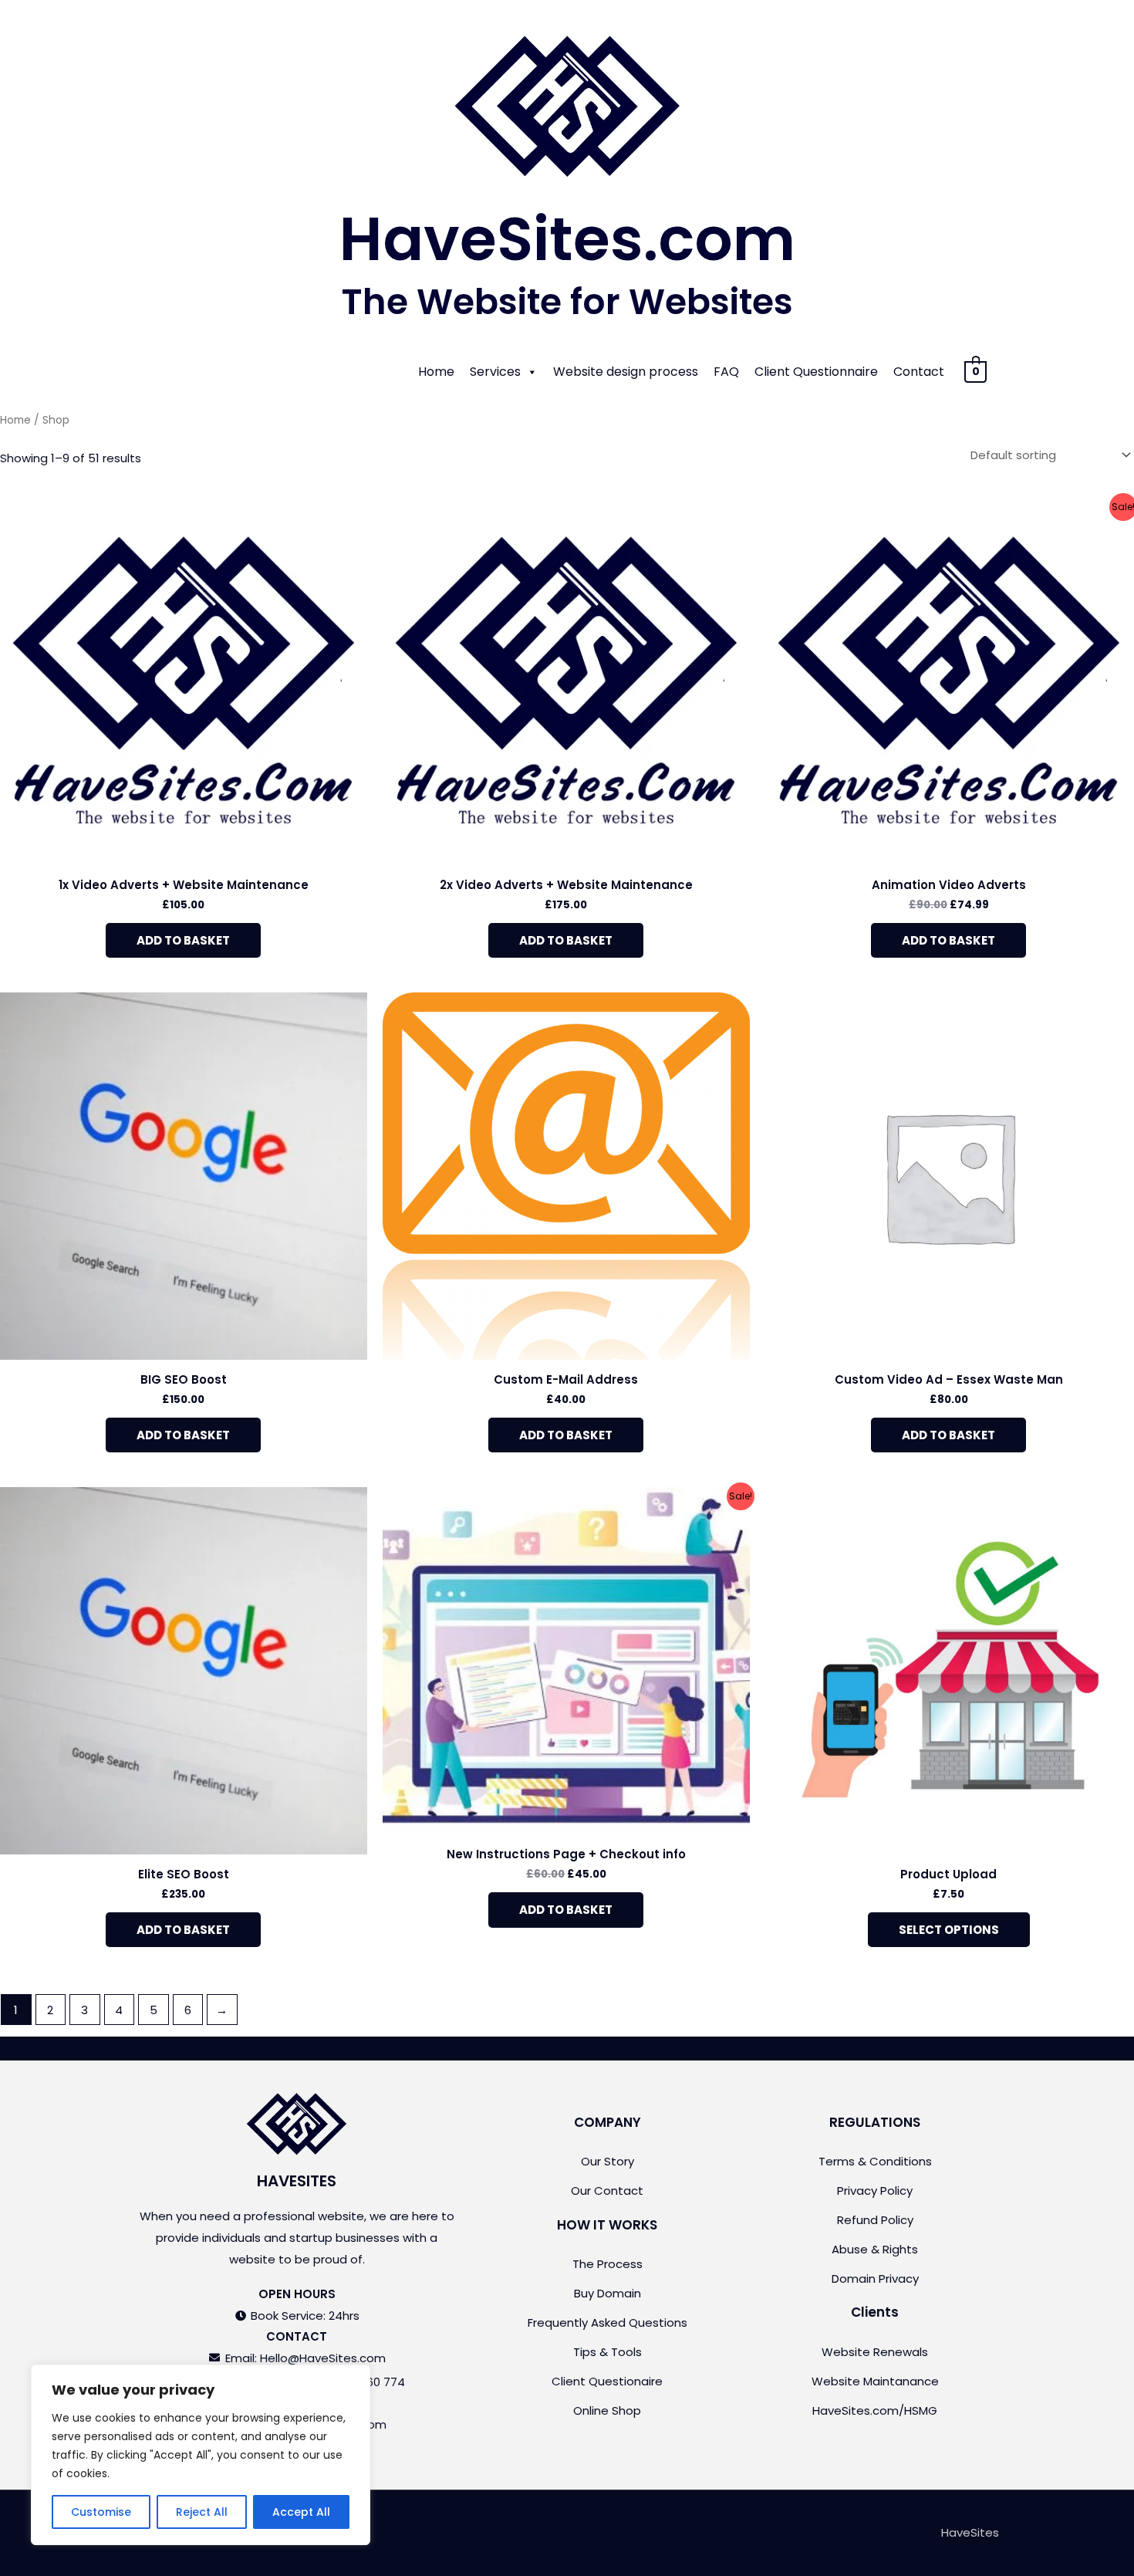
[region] (201, 2455)
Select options (949, 1930)
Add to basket (183, 940)
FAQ (726, 372)
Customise (101, 2512)
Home (436, 372)
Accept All (301, 2512)
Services (495, 372)
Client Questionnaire (816, 372)
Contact (919, 372)
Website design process (626, 372)
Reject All (202, 2512)
